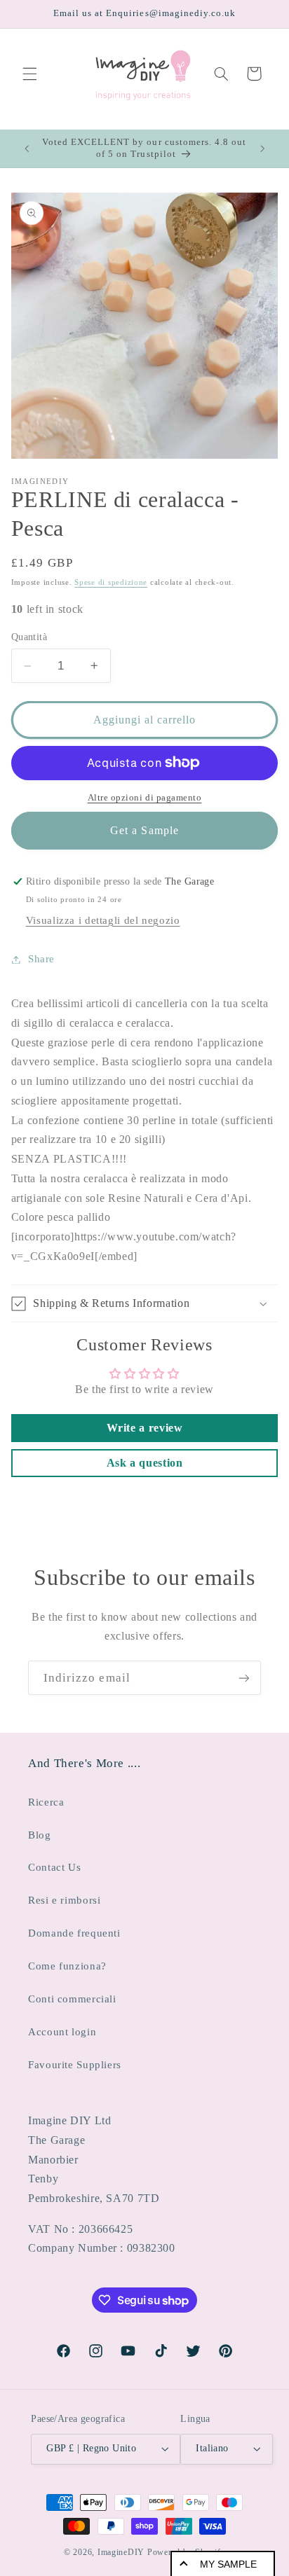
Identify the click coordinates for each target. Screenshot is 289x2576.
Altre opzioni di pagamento (145, 798)
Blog (40, 1835)
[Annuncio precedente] (27, 148)
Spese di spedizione (111, 582)
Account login (62, 2032)
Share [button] (41, 959)
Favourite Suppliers (75, 2065)
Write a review (145, 1428)
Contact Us (54, 1867)
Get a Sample (144, 830)
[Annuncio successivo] (262, 148)
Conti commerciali (72, 1999)
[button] (29, 74)
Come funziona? (67, 1966)
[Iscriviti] (244, 1678)
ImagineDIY (121, 2552)
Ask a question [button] (145, 1463)
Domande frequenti (74, 1933)
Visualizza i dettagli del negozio (103, 920)
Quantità (29, 637)
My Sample (228, 2564)
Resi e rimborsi (64, 1900)
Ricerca (46, 1802)
